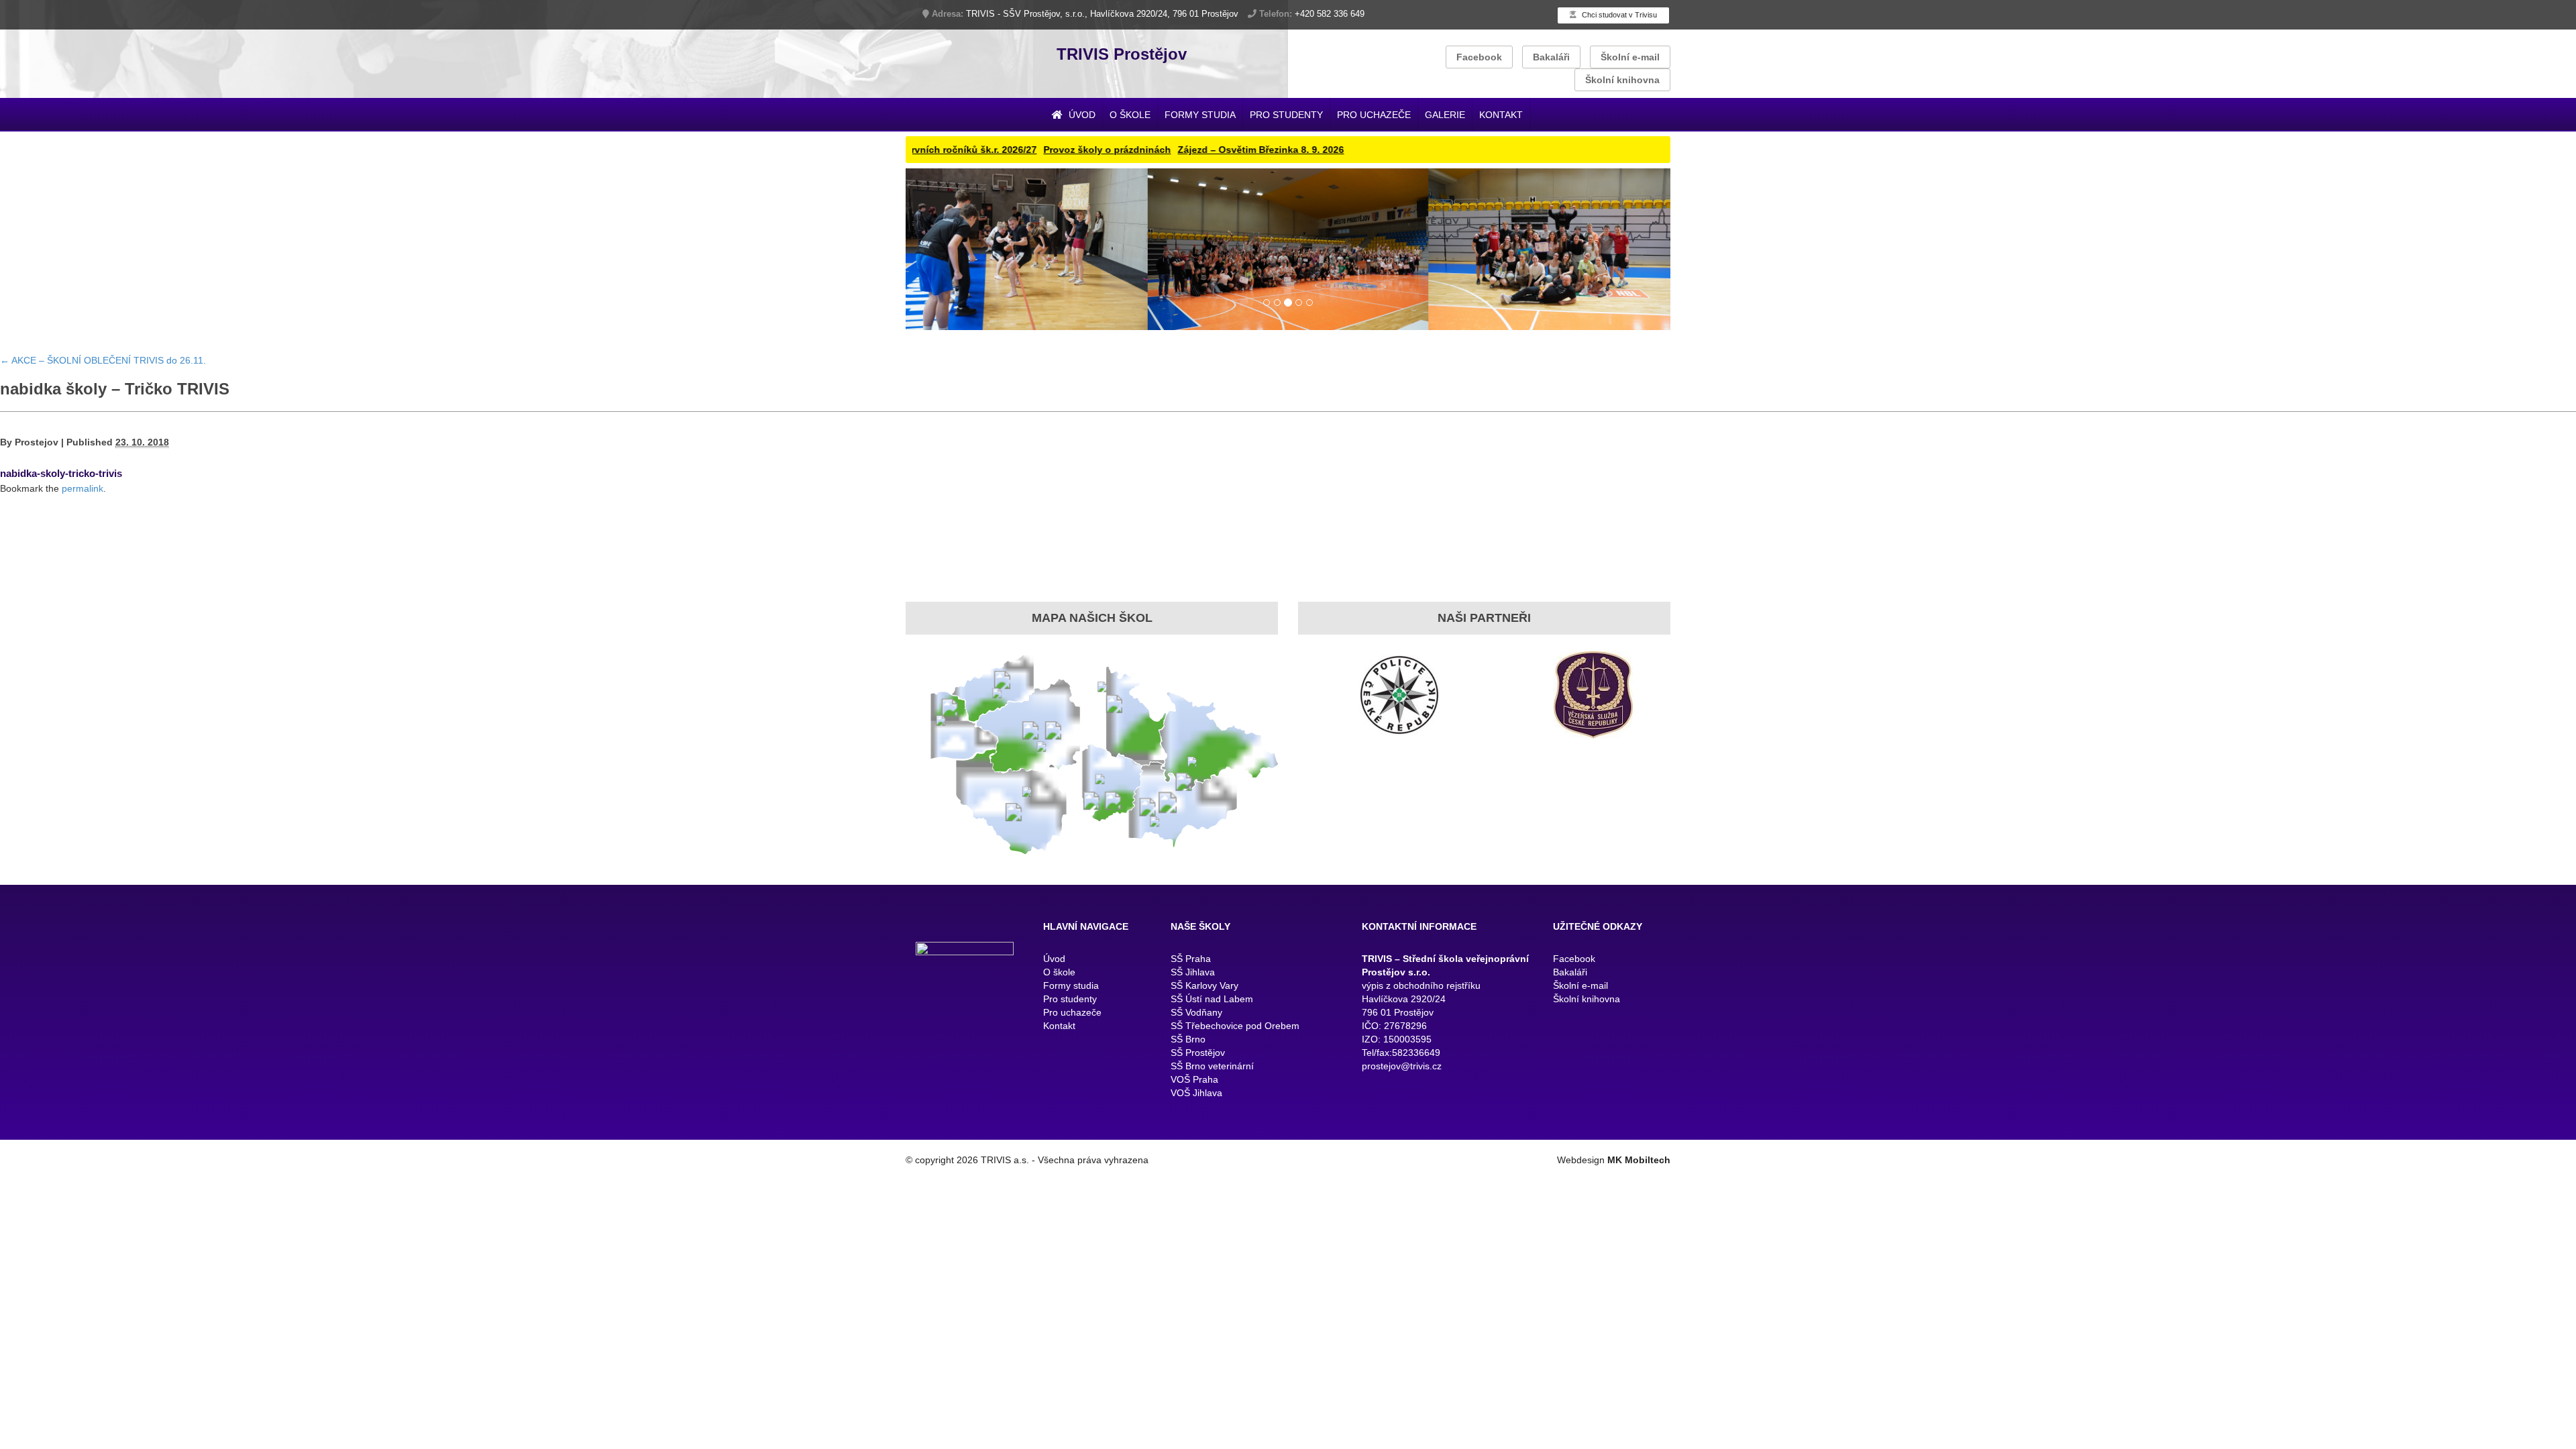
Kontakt (1501, 115)
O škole (1130, 115)
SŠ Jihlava (1193, 981)
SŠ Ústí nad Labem (1212, 1008)
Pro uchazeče (1374, 115)
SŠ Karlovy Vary (1204, 994)
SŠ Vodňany (1196, 1021)
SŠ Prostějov (1198, 1061)
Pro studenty (1286, 115)
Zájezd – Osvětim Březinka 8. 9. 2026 (1186, 150)
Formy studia (1200, 115)
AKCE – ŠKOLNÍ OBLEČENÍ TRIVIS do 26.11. (103, 368)
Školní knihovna (1622, 80)
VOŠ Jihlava (1196, 1102)
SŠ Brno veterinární (1212, 1075)
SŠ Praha (1191, 967)
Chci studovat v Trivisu (1618, 15)
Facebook (1479, 57)
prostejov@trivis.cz (1402, 1075)
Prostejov (37, 451)
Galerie (1445, 115)
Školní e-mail (1630, 57)
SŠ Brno (1188, 1048)
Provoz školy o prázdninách (1032, 150)
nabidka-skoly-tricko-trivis (61, 482)
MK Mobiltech (1639, 1169)
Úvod (1081, 115)
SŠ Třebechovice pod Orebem (1235, 1034)
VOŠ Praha (1194, 1088)
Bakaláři (1551, 57)
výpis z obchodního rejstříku (1421, 994)
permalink (83, 497)
